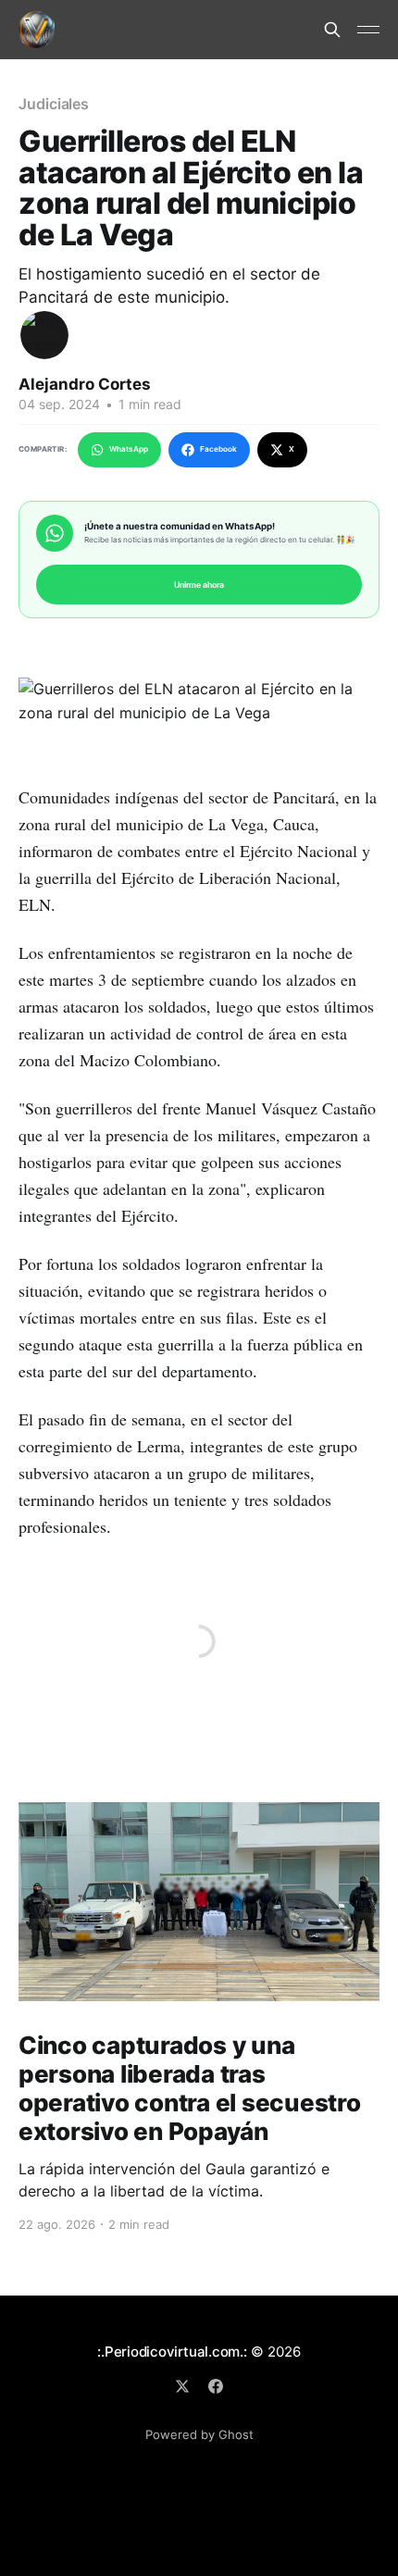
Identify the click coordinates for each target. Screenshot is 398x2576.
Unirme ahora (199, 585)
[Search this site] (332, 30)
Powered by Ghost (199, 2434)
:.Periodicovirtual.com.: (172, 2352)
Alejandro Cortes (85, 384)
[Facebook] (216, 2386)
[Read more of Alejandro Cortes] (44, 335)
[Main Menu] (368, 30)
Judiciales (54, 104)
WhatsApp (129, 449)
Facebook (218, 449)
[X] (182, 2386)
